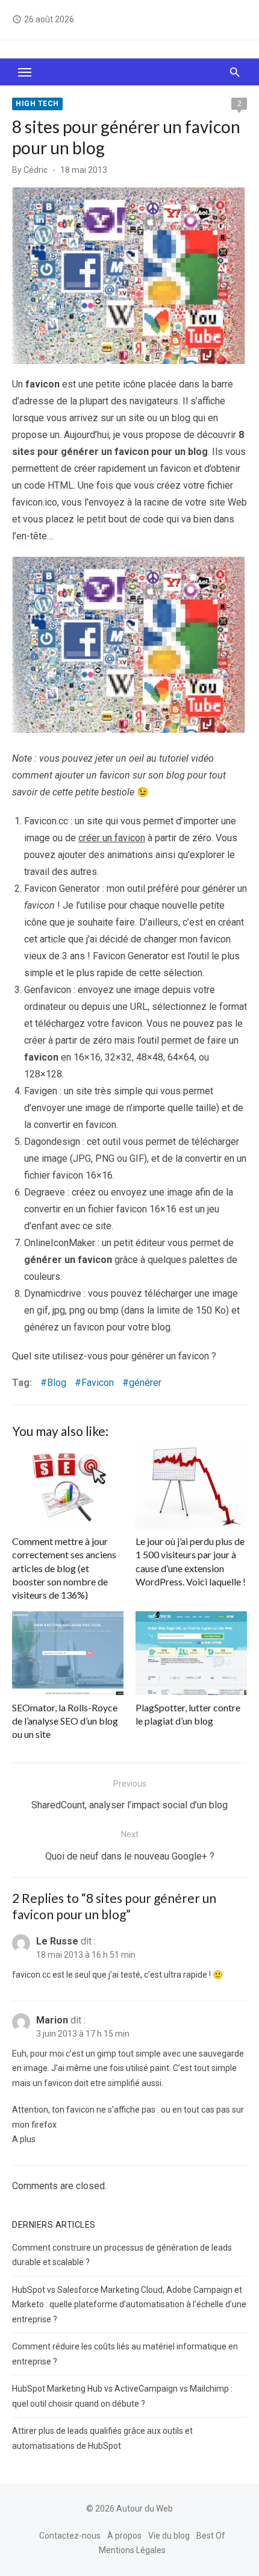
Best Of (211, 2536)
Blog (57, 1383)
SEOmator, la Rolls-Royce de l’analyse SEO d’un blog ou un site (65, 1721)
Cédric (36, 170)
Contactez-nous (70, 2536)
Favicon (98, 1383)
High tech (37, 104)
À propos (124, 2536)
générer (145, 1383)
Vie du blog (169, 2536)
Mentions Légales (132, 2550)
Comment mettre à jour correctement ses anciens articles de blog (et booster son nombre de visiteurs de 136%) (64, 1568)
